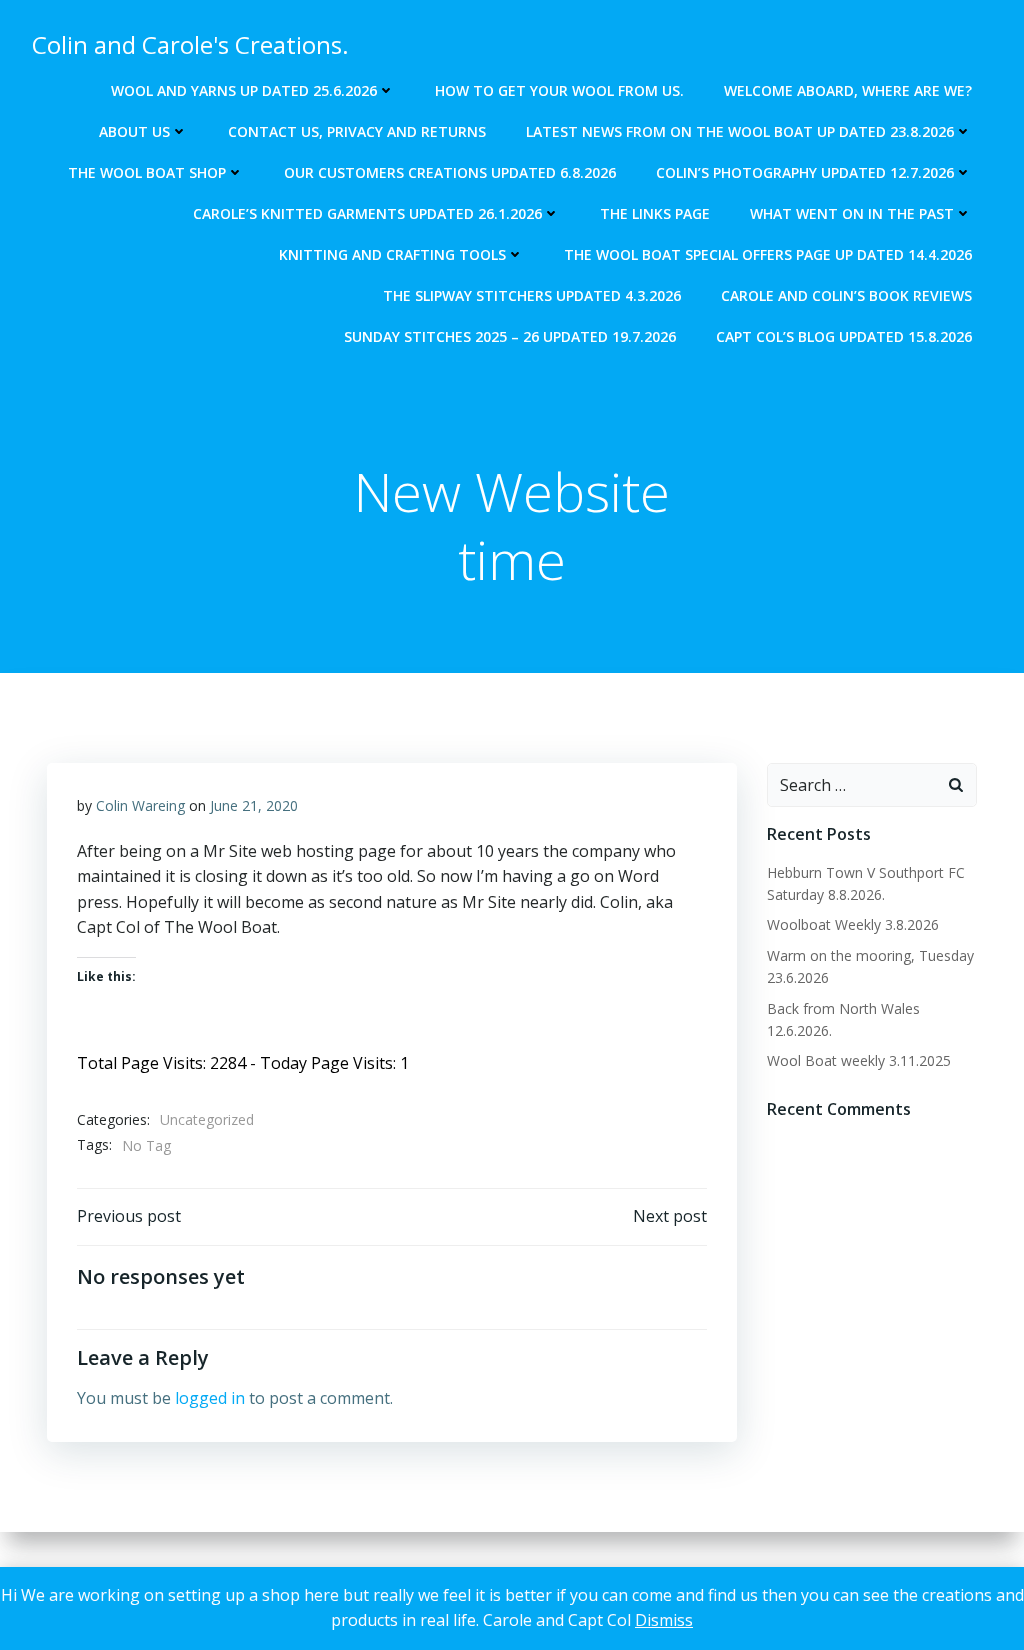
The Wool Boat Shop (147, 172)
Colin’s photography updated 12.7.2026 (805, 172)
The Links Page (655, 213)
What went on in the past (852, 213)
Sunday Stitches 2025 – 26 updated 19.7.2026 (510, 336)
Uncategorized (207, 1119)
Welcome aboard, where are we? (848, 90)
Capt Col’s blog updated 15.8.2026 (844, 336)
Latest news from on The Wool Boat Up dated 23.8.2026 (740, 131)
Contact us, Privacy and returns (357, 131)
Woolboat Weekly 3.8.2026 (853, 924)
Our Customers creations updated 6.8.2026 (450, 172)
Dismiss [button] (664, 1620)
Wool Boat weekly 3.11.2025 (859, 1060)
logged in (210, 1398)
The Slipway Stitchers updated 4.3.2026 (532, 295)
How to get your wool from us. (559, 90)
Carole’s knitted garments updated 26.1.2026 (367, 213)
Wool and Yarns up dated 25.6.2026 (244, 90)
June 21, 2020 (254, 805)
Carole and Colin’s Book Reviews (846, 295)
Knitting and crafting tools (392, 254)
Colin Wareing (140, 805)
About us (134, 131)
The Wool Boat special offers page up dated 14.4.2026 (768, 254)
